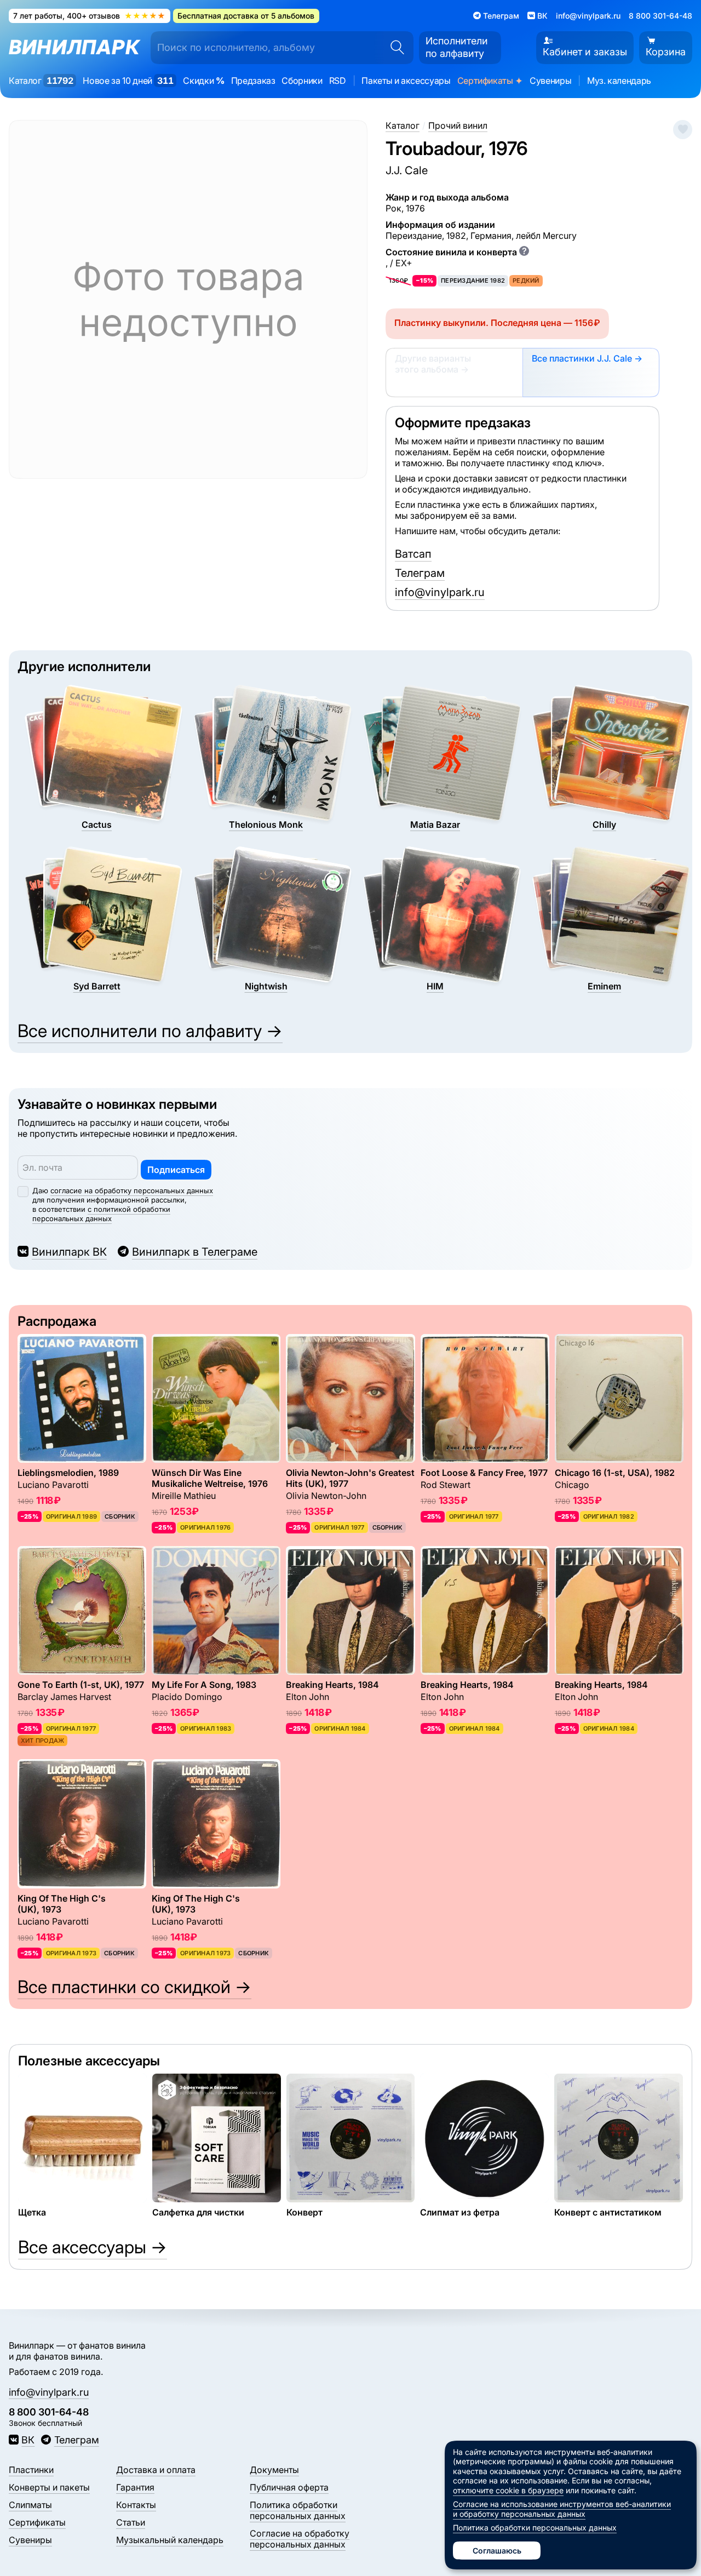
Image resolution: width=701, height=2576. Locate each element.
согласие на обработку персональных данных (132, 1190)
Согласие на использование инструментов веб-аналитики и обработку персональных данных (562, 2509)
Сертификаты (490, 81)
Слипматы (30, 2505)
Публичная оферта (289, 2487)
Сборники (302, 81)
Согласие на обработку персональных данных (300, 2539)
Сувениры (550, 81)
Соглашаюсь (497, 2551)
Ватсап (413, 554)
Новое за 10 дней (128, 81)
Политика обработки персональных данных (298, 2510)
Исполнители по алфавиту (457, 47)
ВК (28, 2440)
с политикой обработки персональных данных (101, 1214)
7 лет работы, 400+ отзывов (89, 16)
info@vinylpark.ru (588, 16)
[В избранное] (683, 130)
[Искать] (394, 48)
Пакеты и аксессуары (406, 81)
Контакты (136, 2505)
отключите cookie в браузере (508, 2490)
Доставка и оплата (156, 2470)
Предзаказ (253, 81)
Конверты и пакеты (49, 2487)
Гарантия (135, 2487)
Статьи (131, 2522)
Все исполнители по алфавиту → (150, 1031)
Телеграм (420, 573)
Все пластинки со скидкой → (134, 1987)
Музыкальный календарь (170, 2540)
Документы (274, 2470)
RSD (338, 81)
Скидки (203, 81)
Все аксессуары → (93, 2247)
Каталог (41, 81)
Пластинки (31, 2470)
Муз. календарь (619, 81)
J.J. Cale (407, 170)
